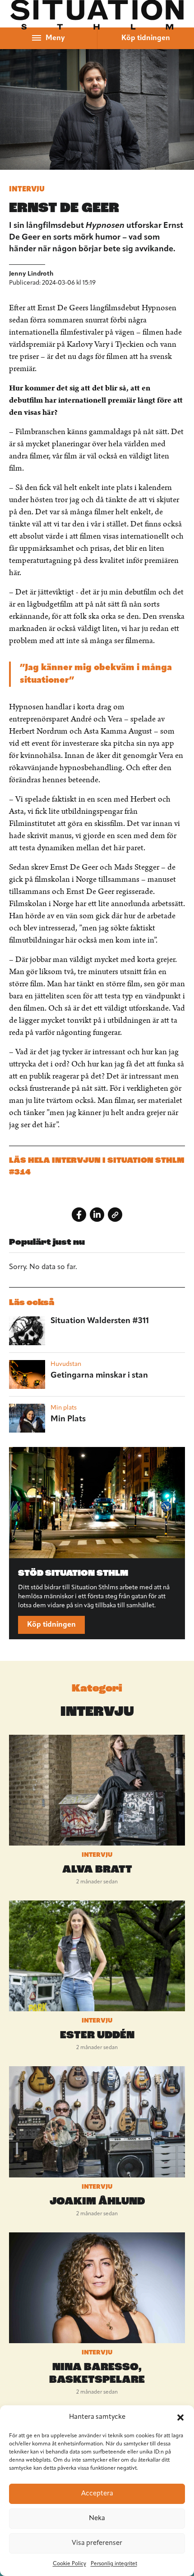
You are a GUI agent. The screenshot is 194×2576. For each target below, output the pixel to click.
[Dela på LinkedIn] (97, 1215)
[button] (180, 2417)
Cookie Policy (69, 2564)
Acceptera (97, 2494)
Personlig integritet (114, 2564)
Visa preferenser (97, 2543)
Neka (97, 2519)
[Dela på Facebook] (79, 1215)
